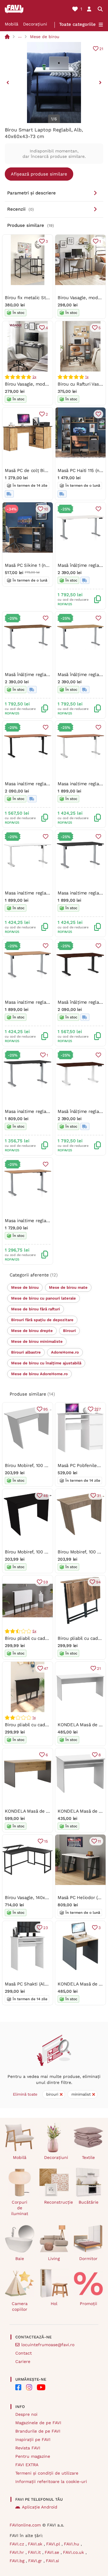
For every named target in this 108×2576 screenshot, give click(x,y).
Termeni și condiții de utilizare (47, 2473)
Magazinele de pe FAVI (38, 2423)
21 (101, 49)
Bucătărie (88, 2202)
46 (46, 1496)
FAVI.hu (72, 2544)
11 (99, 1841)
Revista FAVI (28, 2448)
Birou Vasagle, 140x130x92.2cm (37, 1898)
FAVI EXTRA (27, 2465)
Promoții (88, 2304)
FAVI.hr (18, 2552)
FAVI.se (53, 2552)
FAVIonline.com (25, 2525)
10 (46, 509)
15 (46, 1841)
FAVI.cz (18, 2544)
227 (97, 1409)
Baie (20, 2259)
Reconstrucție (57, 2202)
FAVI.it (35, 2552)
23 (46, 1928)
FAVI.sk (36, 2544)
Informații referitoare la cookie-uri (51, 2481)
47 (46, 1668)
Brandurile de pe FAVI (38, 2431)
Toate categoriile (77, 24)
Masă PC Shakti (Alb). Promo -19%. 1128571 (50, 1984)
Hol (54, 2304)
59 (46, 1582)
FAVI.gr (36, 2561)
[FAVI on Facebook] (18, 2387)
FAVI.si (52, 2561)
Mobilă (12, 24)
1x (87, 377)
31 (99, 1496)
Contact (24, 2353)
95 (46, 1409)
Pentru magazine (33, 2456)
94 (98, 1582)
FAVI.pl (54, 2544)
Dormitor (88, 2259)
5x (34, 1631)
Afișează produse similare (39, 174)
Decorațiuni (35, 24)
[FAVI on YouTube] (41, 2387)
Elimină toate (25, 2094)
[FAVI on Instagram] (29, 2387)
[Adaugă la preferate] (98, 414)
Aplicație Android (40, 2507)
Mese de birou (45, 37)
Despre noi (26, 2414)
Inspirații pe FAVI (33, 2439)
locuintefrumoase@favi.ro (48, 2345)
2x (34, 377)
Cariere (23, 2361)
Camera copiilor (20, 2306)
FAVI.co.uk (74, 2552)
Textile (88, 2157)
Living (54, 2259)
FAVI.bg (18, 2561)
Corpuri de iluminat (20, 2208)
